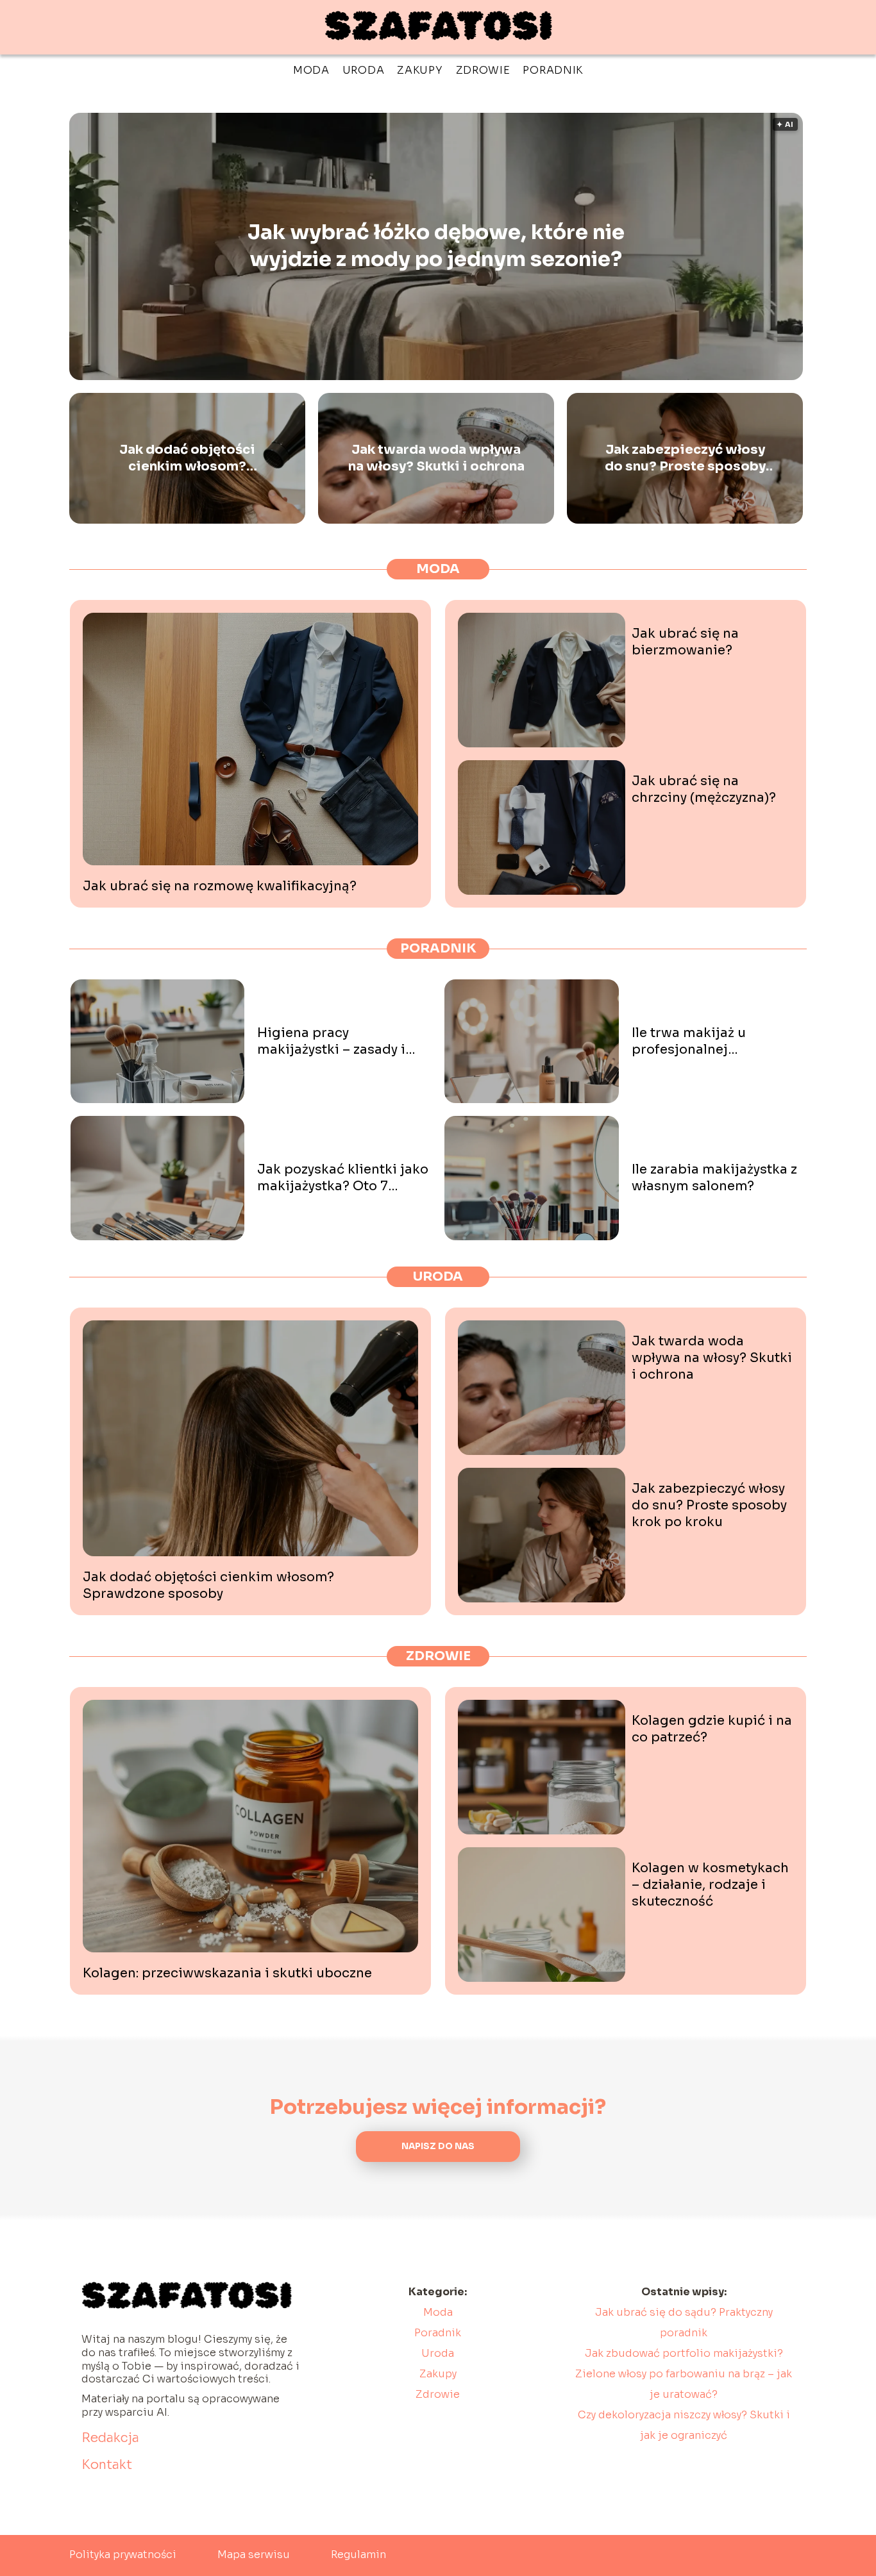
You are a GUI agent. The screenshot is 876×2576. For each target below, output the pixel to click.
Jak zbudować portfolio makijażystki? (684, 2353)
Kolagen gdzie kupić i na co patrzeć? (712, 1729)
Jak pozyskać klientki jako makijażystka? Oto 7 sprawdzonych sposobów (343, 1178)
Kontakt (107, 2465)
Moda (311, 70)
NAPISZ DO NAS (438, 2146)
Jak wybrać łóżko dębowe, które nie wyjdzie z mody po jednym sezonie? (436, 246)
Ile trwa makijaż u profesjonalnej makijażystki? (689, 1042)
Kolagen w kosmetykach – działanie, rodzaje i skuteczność (710, 1885)
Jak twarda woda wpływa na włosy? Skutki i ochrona (436, 458)
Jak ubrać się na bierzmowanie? (685, 642)
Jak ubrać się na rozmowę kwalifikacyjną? (220, 886)
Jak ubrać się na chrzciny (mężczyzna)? (704, 789)
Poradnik (553, 70)
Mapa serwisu (254, 2555)
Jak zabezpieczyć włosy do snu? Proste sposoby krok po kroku (685, 458)
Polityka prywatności (123, 2555)
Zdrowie (483, 70)
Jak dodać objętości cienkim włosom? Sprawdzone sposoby (188, 458)
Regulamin (358, 2555)
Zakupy (420, 70)
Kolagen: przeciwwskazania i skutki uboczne (227, 1973)
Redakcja (110, 2438)
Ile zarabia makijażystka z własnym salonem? (714, 1178)
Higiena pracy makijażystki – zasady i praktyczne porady (331, 1042)
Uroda (364, 70)
